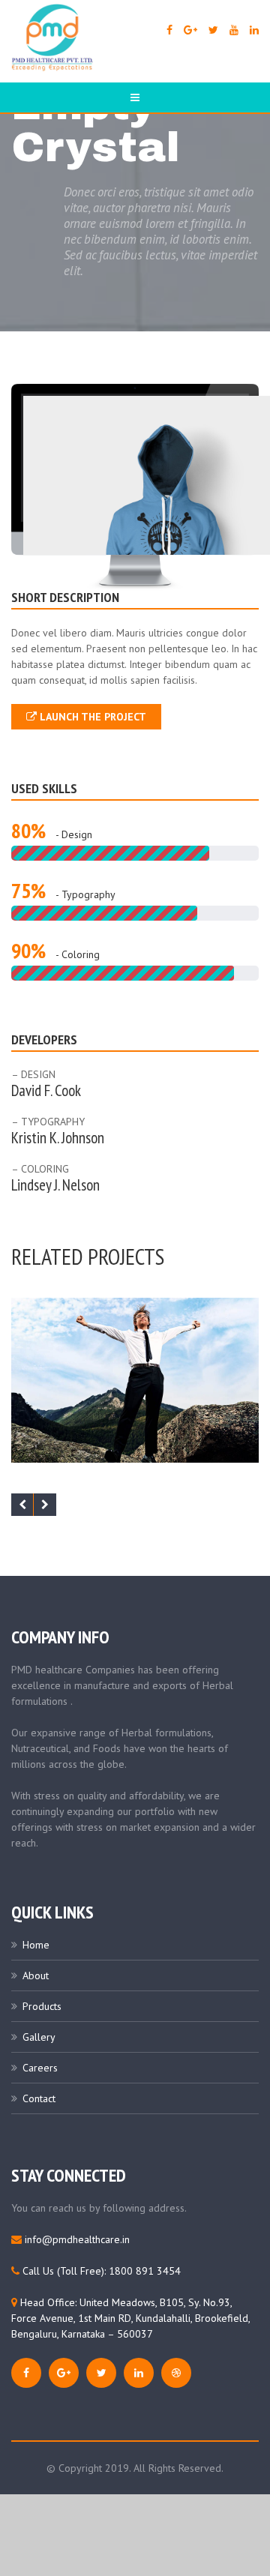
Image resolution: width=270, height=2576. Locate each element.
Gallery (39, 2037)
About (36, 1975)
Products (42, 2006)
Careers (40, 2068)
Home (36, 1945)
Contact (39, 2098)
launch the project (91, 717)
